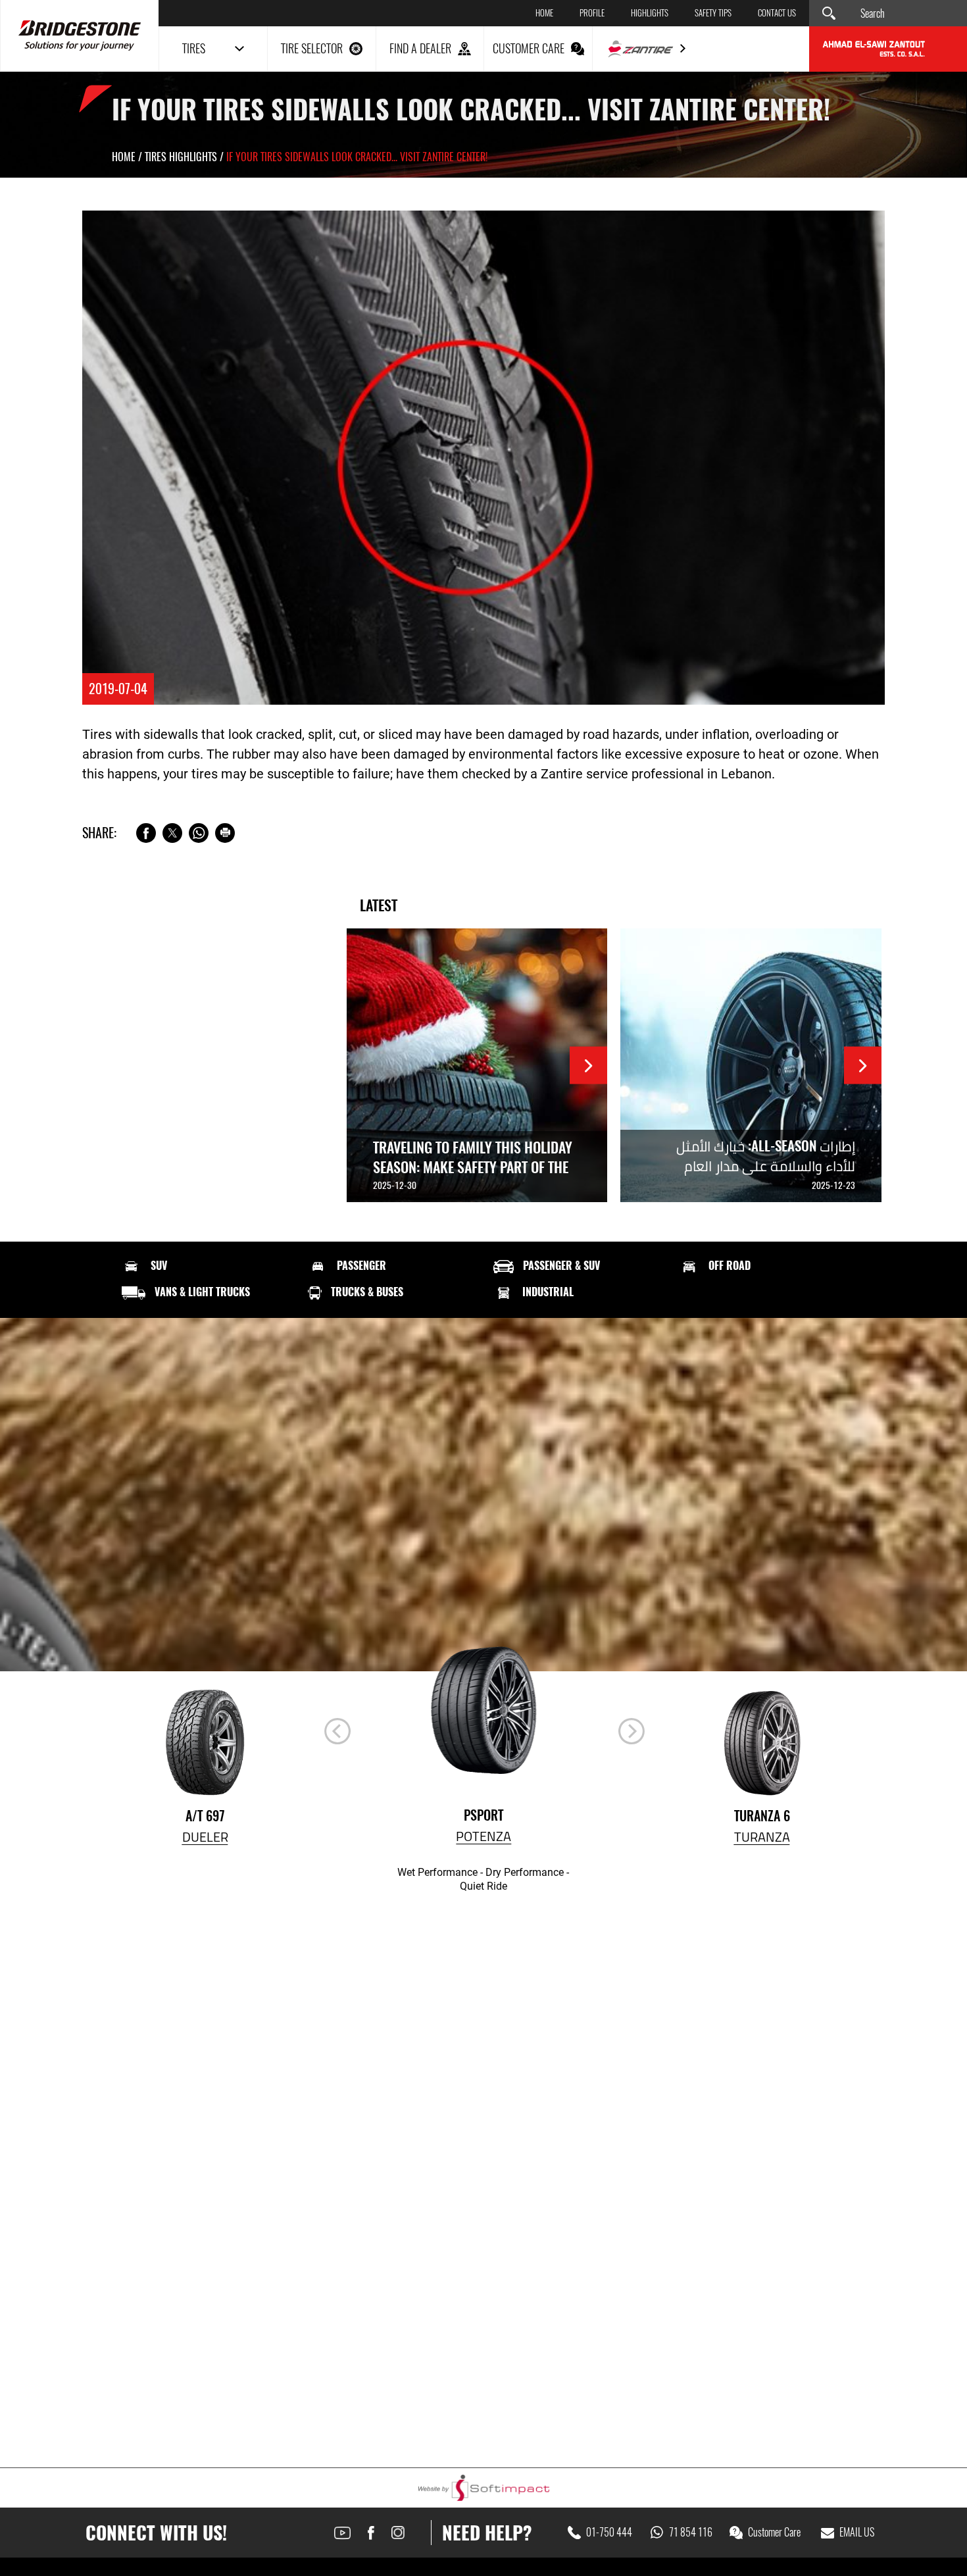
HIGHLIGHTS (650, 13)
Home (544, 13)
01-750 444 (609, 2533)
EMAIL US (857, 2533)
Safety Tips (713, 13)
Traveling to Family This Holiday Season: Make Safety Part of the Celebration (473, 1167)
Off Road (730, 1266)
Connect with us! (156, 2533)
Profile (592, 13)
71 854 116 (691, 2533)
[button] (632, 1731)
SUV (159, 1266)
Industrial (548, 1292)
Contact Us (777, 13)
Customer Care (774, 2533)
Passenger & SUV (561, 1266)
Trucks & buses (367, 1292)
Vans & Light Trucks (202, 1292)
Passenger (361, 1266)
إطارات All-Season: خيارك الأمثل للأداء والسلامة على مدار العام (766, 1156)
